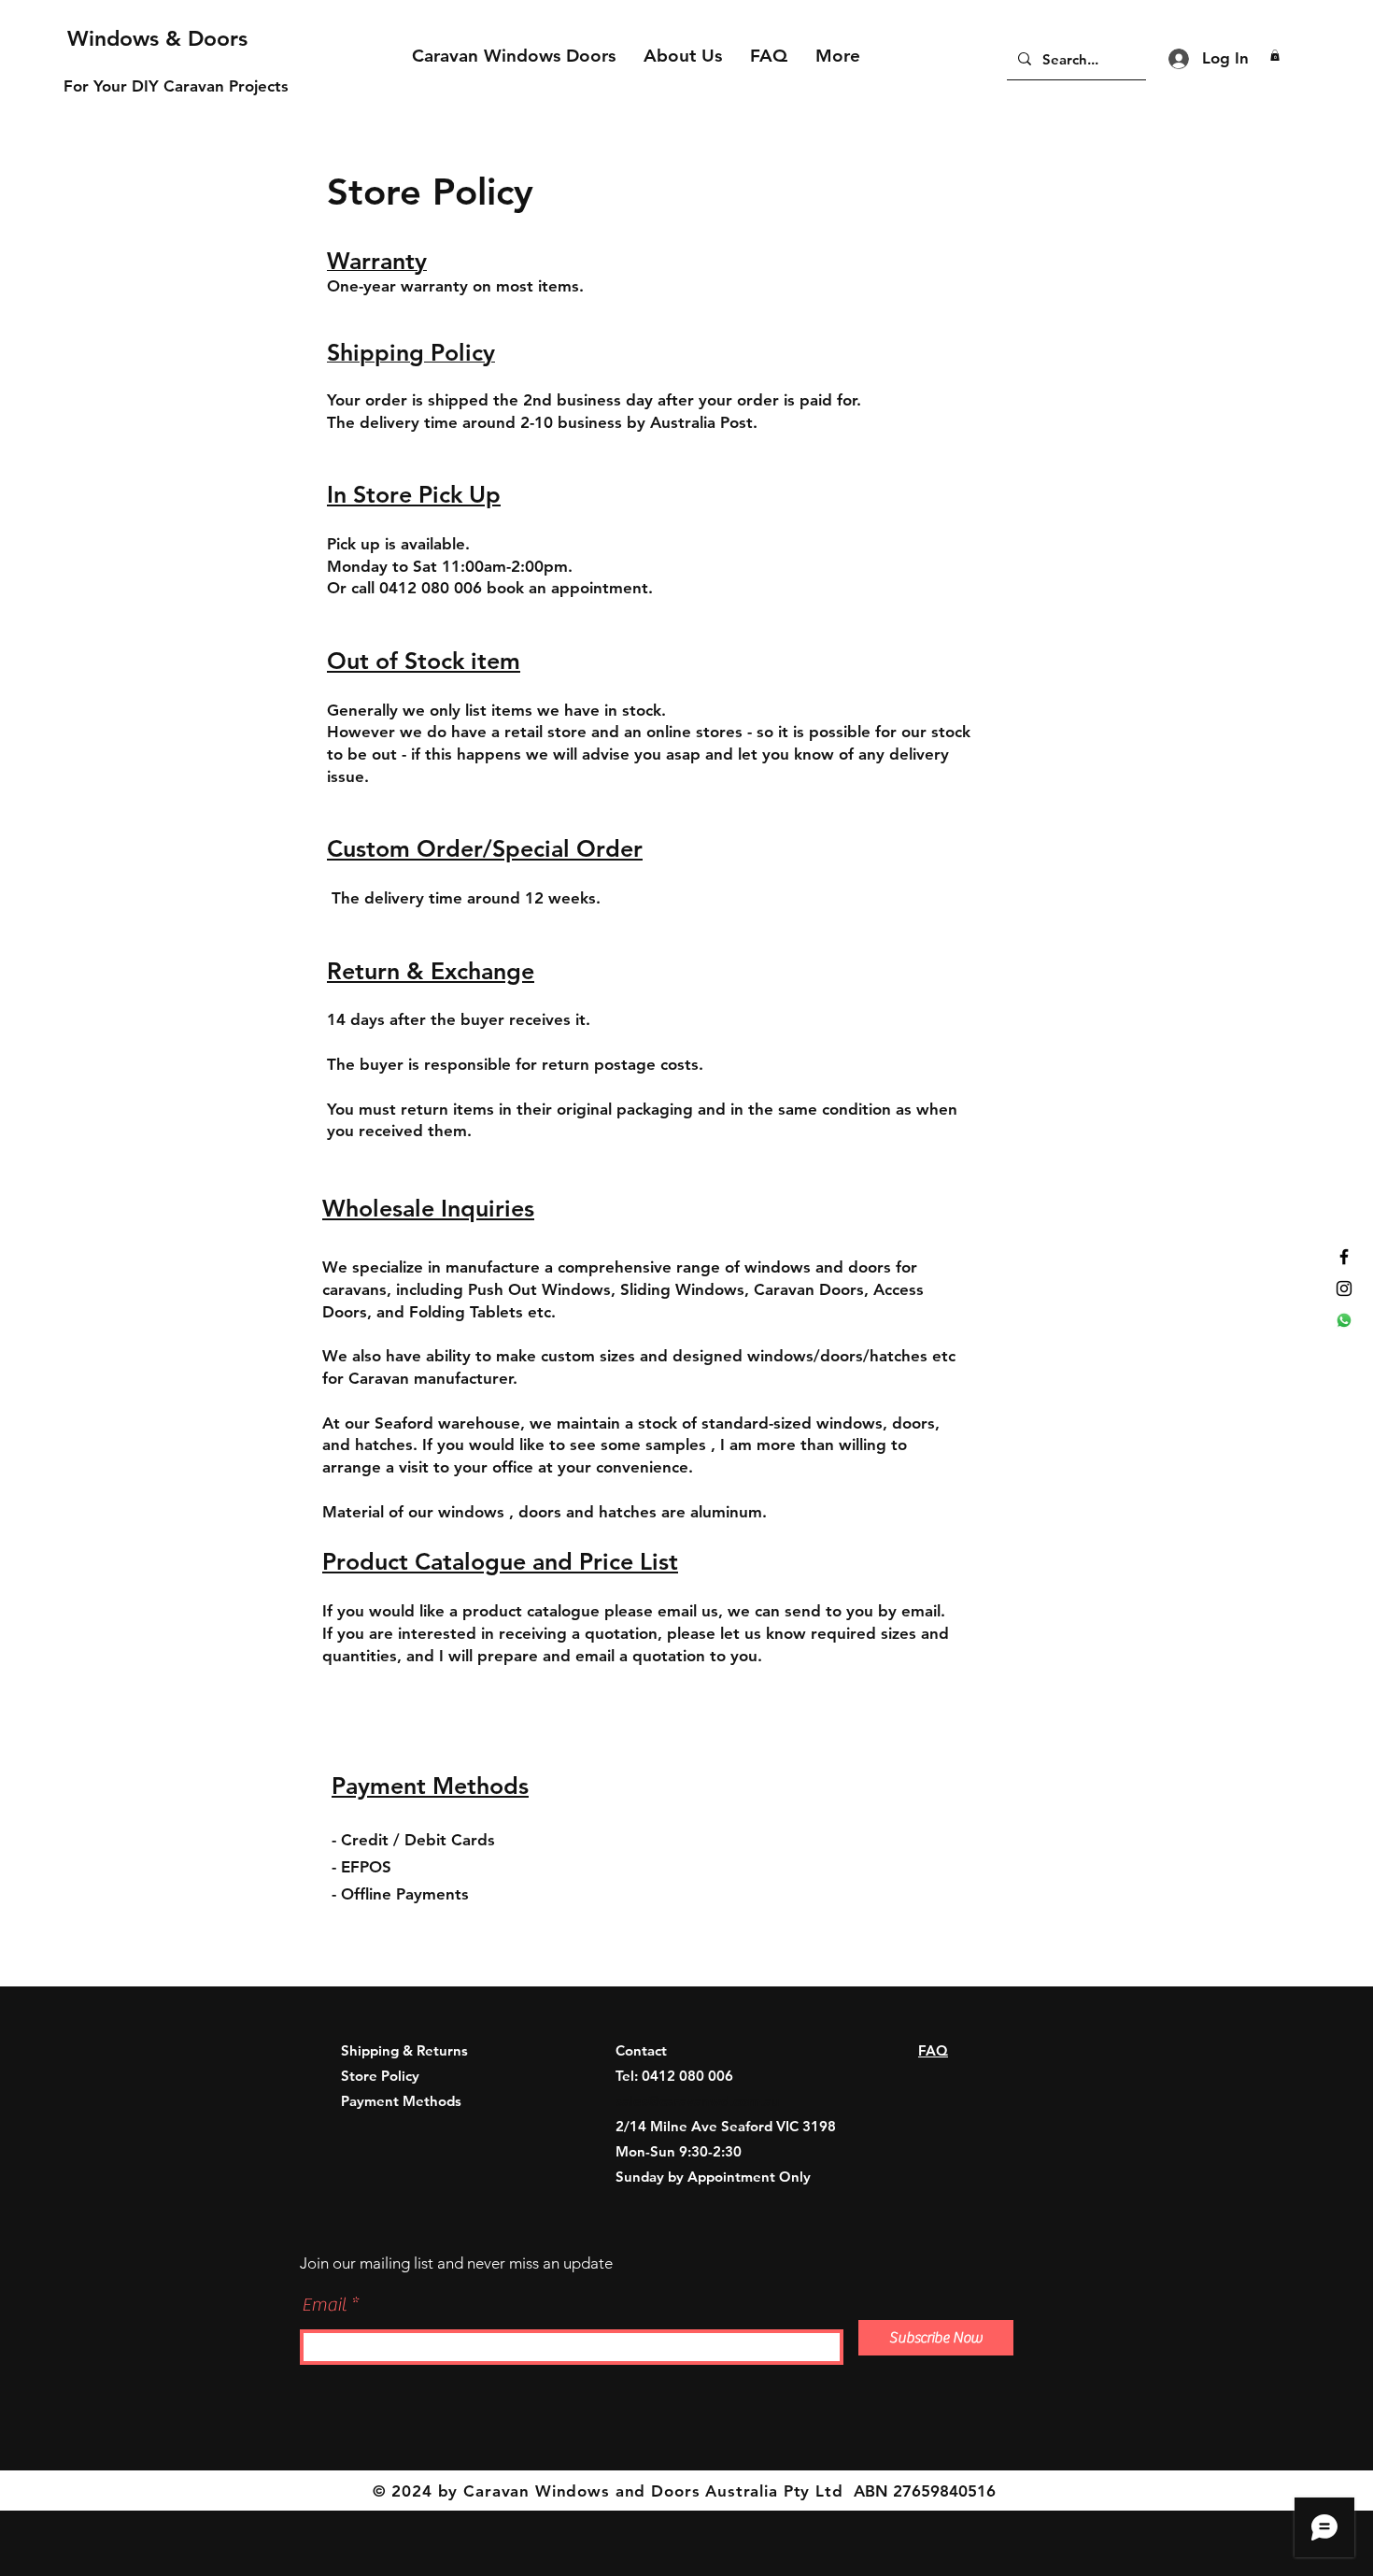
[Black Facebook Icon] (1344, 1257)
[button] (1275, 55)
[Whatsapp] (1344, 1320)
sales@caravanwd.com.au (698, 2101)
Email (324, 2305)
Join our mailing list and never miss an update (456, 2263)
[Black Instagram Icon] (1344, 1288)
